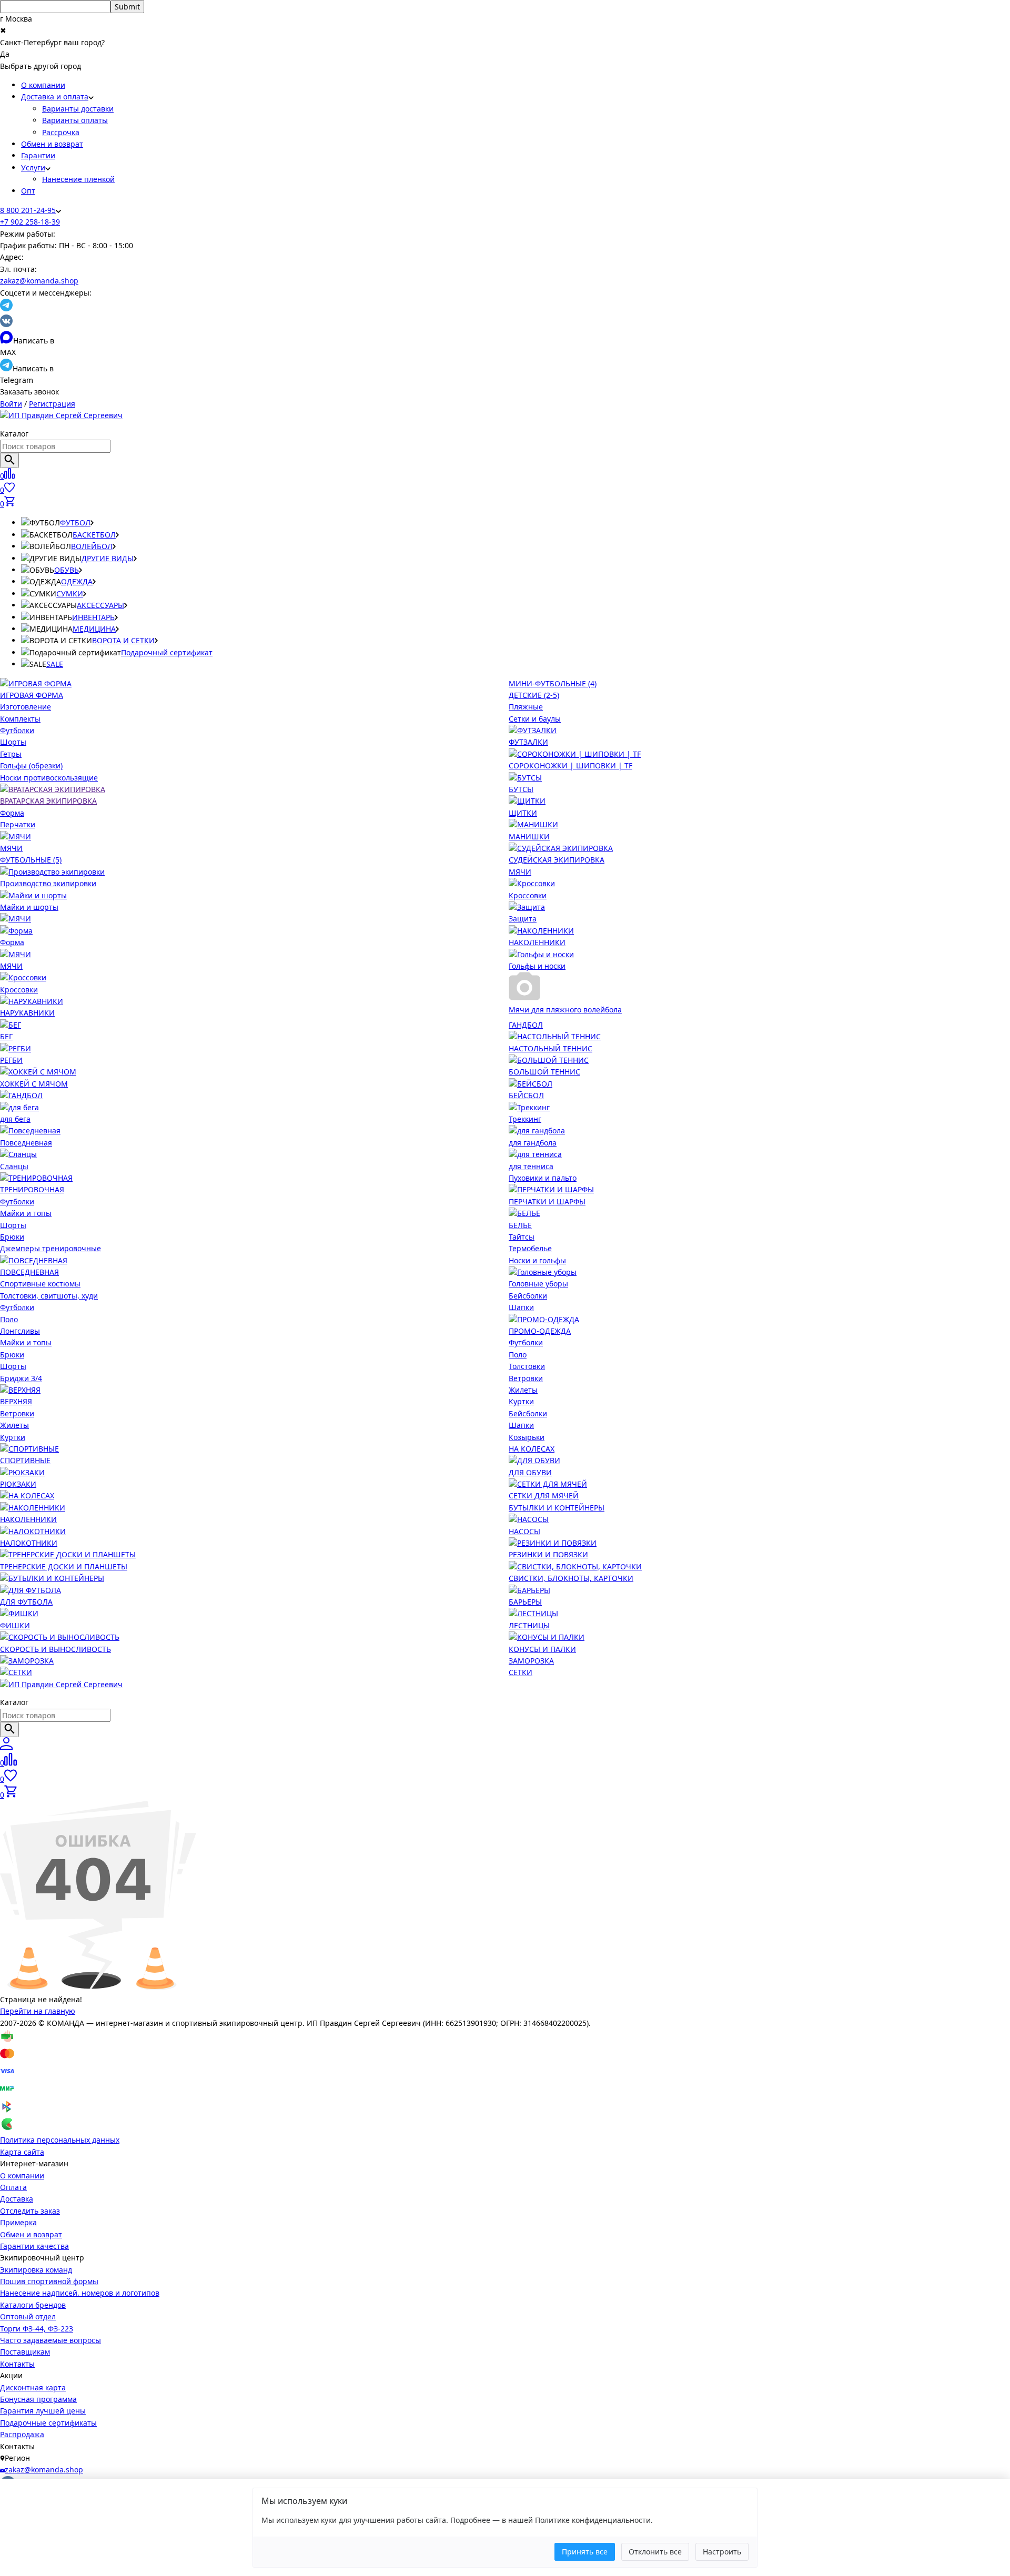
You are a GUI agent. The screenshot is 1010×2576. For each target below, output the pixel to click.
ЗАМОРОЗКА (531, 1661)
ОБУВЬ (67, 570)
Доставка (17, 2199)
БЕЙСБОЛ (526, 1095)
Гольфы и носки (537, 966)
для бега (15, 1119)
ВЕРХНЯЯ (16, 1401)
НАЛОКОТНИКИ (29, 1543)
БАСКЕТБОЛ (94, 535)
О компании (43, 85)
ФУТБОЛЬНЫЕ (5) (31, 860)
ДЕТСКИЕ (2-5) (534, 695)
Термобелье (530, 1248)
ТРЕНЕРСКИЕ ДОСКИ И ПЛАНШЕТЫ (64, 1566)
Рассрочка (61, 132)
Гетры (11, 754)
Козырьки (527, 1437)
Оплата (13, 2187)
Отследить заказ (30, 2211)
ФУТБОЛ (75, 523)
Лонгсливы (20, 1331)
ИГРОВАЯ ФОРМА (32, 695)
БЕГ (6, 1036)
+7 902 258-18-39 (30, 222)
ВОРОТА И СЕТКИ (123, 640)
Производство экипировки (48, 883)
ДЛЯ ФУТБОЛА (26, 1602)
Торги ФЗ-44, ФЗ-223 (37, 2329)
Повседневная (26, 1143)
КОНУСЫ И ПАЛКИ (542, 1649)
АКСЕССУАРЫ (100, 605)
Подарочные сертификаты (48, 2423)
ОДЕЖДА (77, 581)
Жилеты (14, 1425)
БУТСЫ (521, 789)
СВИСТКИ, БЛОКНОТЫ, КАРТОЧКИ (571, 1578)
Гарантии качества (34, 2246)
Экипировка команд (36, 2270)
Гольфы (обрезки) (31, 765)
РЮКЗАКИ (18, 1484)
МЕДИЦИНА (94, 629)
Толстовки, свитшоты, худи (49, 1296)
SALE (55, 664)
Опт (28, 191)
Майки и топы (26, 1213)
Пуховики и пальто (543, 1178)
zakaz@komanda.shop (39, 281)
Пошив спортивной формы (49, 2281)
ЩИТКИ (523, 813)
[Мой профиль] (6, 1747)
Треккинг (525, 1119)
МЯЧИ (11, 848)
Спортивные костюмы (40, 1284)
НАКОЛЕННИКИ (537, 942)
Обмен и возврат (52, 144)
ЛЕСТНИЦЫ (529, 1625)
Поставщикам (25, 2352)
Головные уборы (538, 1284)
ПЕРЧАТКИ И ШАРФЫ (547, 1201)
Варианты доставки (78, 109)
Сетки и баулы (535, 719)
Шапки (521, 1307)
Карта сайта (22, 2152)
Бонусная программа (38, 2399)
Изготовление (26, 707)
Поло (9, 1319)
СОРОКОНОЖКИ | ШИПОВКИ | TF (570, 765)
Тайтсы (522, 1237)
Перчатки (18, 824)
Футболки (17, 730)
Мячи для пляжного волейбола (565, 1010)
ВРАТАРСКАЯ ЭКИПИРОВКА (48, 801)
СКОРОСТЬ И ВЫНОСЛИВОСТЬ (55, 1649)
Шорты (13, 742)
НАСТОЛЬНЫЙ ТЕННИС (551, 1048)
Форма (12, 813)
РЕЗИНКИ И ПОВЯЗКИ (548, 1554)
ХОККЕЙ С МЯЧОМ (34, 1084)
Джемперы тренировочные (50, 1248)
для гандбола (533, 1143)
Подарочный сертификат (167, 652)
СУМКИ (70, 594)
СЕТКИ (521, 1672)
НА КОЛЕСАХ (532, 1449)
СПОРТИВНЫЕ (25, 1460)
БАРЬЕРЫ (525, 1602)
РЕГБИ (11, 1060)
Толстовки (527, 1366)
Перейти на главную (38, 2011)
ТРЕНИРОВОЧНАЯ (32, 1189)
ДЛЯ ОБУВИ (530, 1472)
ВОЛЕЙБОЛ (92, 546)
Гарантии (38, 155)
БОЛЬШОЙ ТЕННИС (544, 1072)
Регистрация (52, 404)
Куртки (13, 1437)
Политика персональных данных (60, 2140)
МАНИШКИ (529, 836)
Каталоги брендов (33, 2305)
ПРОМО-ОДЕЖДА (540, 1331)
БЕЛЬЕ (520, 1225)
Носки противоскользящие (49, 778)
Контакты (17, 2364)
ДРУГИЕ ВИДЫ (108, 558)
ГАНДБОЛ (526, 1025)
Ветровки (17, 1413)
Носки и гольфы (537, 1260)
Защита (523, 919)
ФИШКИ (15, 1625)
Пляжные (526, 707)
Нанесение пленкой (78, 179)
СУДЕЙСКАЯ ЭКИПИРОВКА (557, 860)
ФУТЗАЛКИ (528, 742)
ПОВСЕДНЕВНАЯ (29, 1272)
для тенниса (531, 1166)
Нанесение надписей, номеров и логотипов (80, 2293)
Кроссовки (528, 895)
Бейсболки (528, 1296)
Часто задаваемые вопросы (50, 2340)
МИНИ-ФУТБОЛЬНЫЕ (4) (553, 683)
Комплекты (20, 719)
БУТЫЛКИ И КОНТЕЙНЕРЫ (557, 1508)
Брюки (12, 1237)
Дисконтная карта (33, 2387)
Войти (11, 404)
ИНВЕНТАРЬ (93, 617)
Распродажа (22, 2434)
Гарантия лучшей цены (43, 2411)
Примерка (18, 2222)
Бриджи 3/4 (21, 1378)
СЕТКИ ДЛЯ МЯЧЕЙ (544, 1495)
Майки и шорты (29, 907)
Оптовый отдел (28, 2316)
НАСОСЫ (524, 1531)
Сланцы (14, 1166)
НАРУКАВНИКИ (27, 1013)
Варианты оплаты (75, 120)
